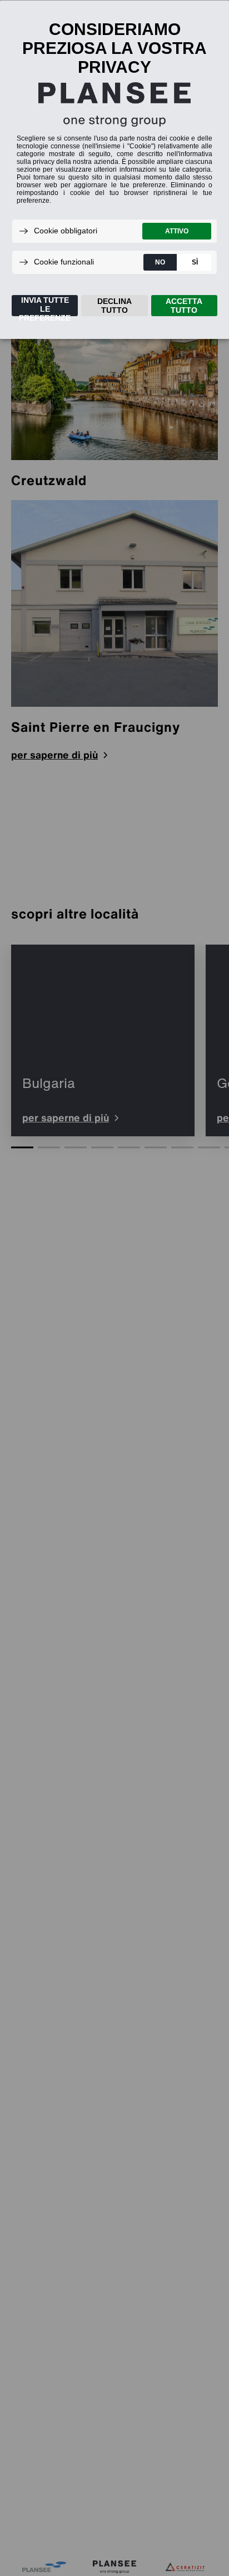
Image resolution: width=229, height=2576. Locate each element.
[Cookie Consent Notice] (114, 170)
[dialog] (114, 169)
